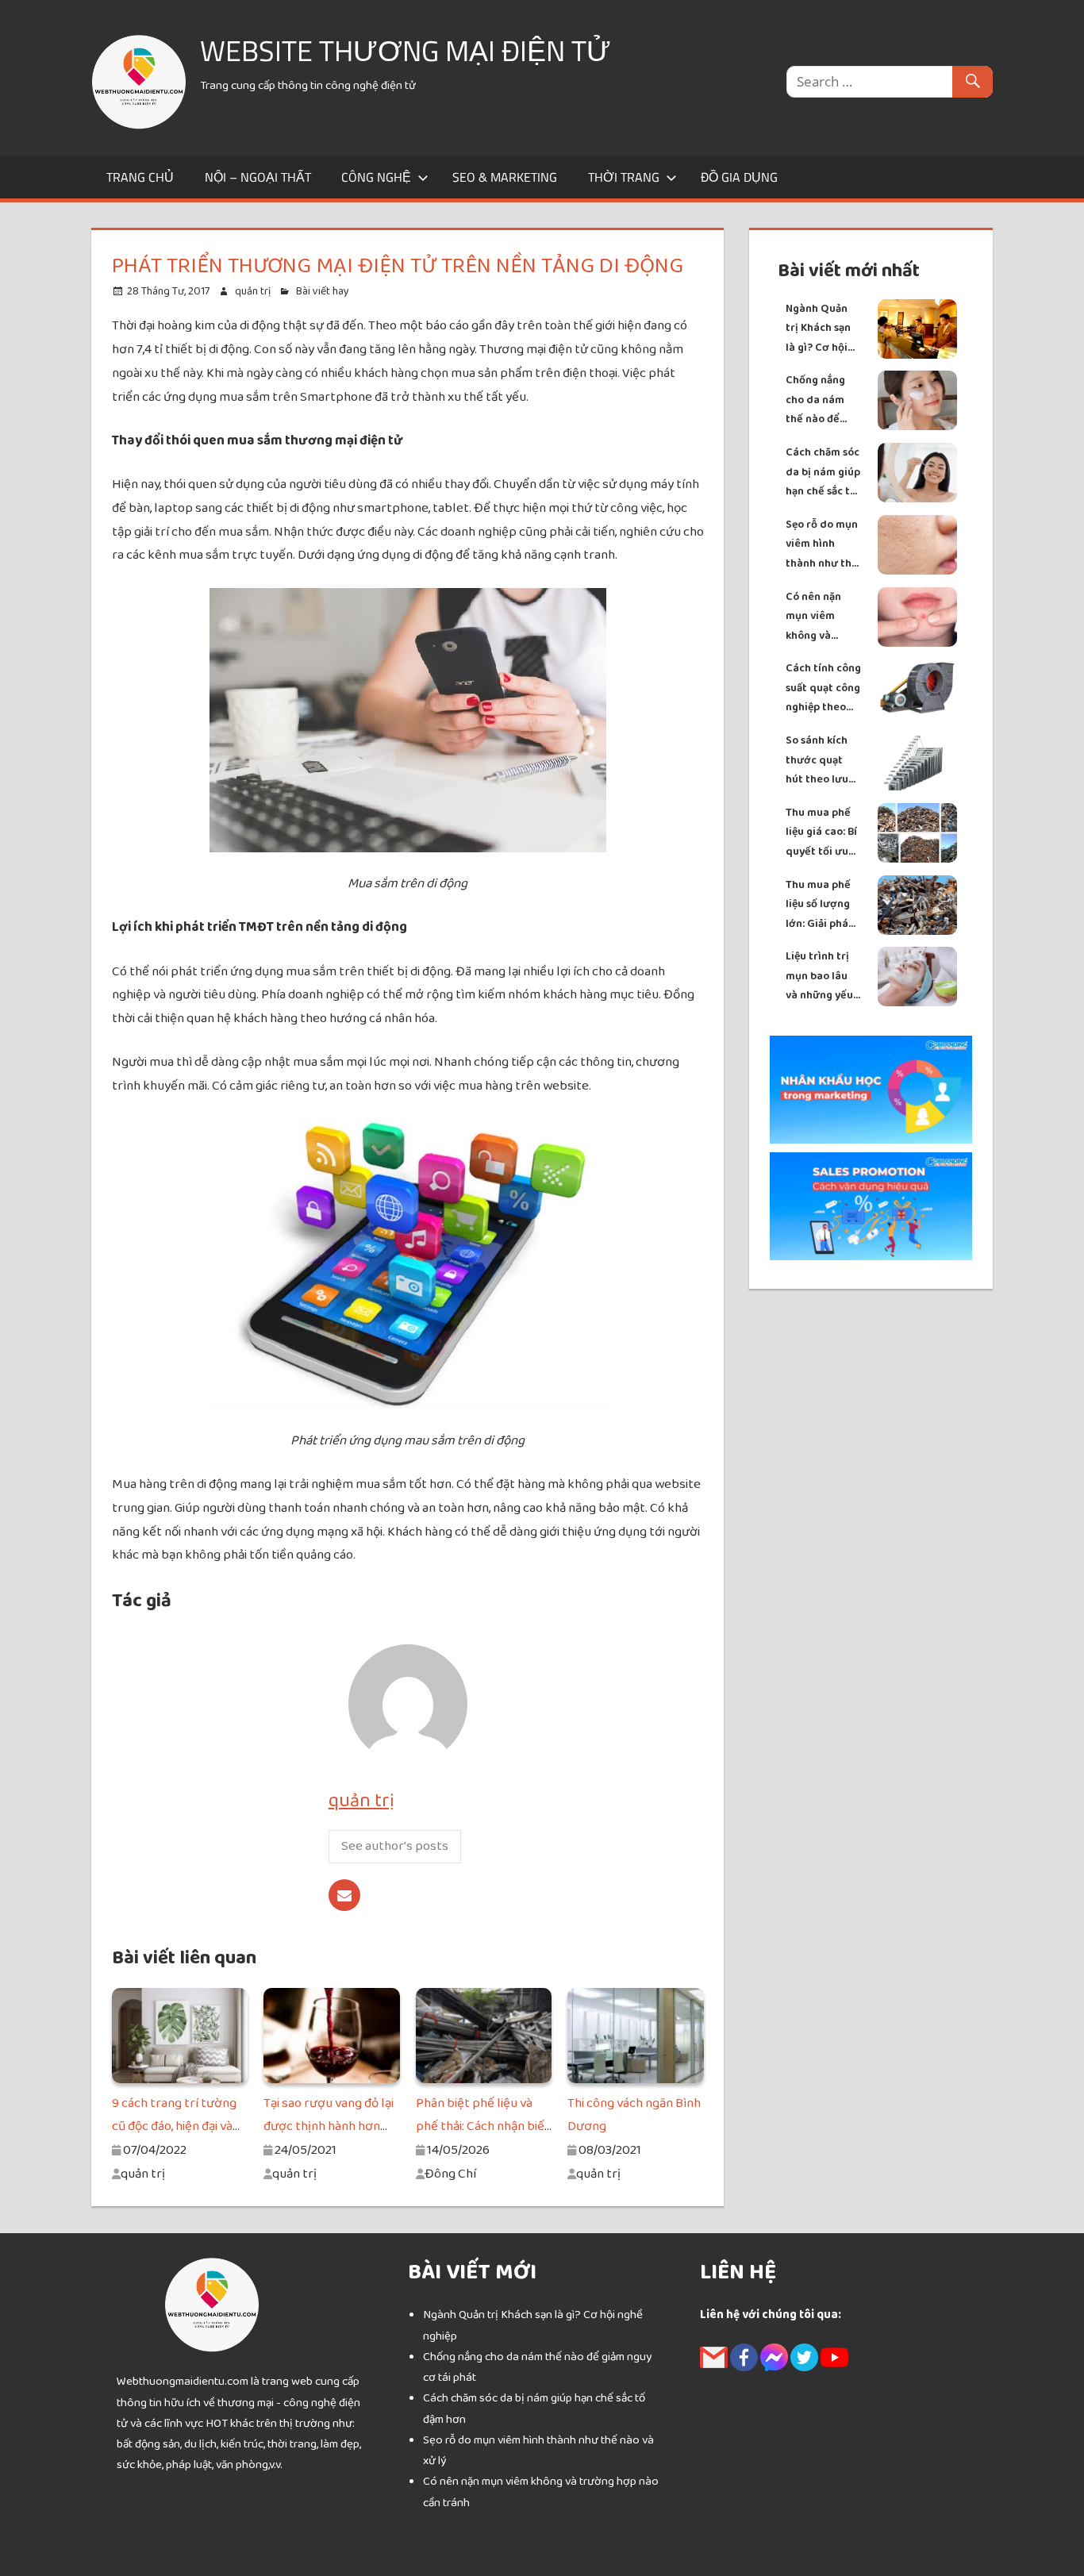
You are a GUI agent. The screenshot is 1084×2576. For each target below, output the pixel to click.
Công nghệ (376, 177)
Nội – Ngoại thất (258, 177)
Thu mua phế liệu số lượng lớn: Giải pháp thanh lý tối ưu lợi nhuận (823, 905)
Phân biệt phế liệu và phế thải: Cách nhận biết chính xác (483, 2127)
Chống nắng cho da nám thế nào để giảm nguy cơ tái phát (819, 400)
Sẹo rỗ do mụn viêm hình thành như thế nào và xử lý (822, 545)
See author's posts (395, 1846)
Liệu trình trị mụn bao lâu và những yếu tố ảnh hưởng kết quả (819, 977)
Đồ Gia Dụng (739, 177)
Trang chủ (140, 177)
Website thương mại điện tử (406, 50)
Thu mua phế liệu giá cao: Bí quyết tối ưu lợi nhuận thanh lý (821, 833)
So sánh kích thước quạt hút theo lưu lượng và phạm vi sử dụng (823, 761)
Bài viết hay (323, 291)
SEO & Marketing (505, 177)
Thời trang (624, 177)
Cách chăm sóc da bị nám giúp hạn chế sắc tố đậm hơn (823, 473)
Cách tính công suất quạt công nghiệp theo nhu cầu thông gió (823, 688)
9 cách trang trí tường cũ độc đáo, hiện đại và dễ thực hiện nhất (174, 2127)
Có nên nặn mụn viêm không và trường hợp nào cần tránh (821, 617)
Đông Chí (450, 2174)
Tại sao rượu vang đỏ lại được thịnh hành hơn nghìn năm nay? (329, 2127)
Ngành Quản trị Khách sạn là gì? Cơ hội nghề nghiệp (818, 329)
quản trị (253, 291)
